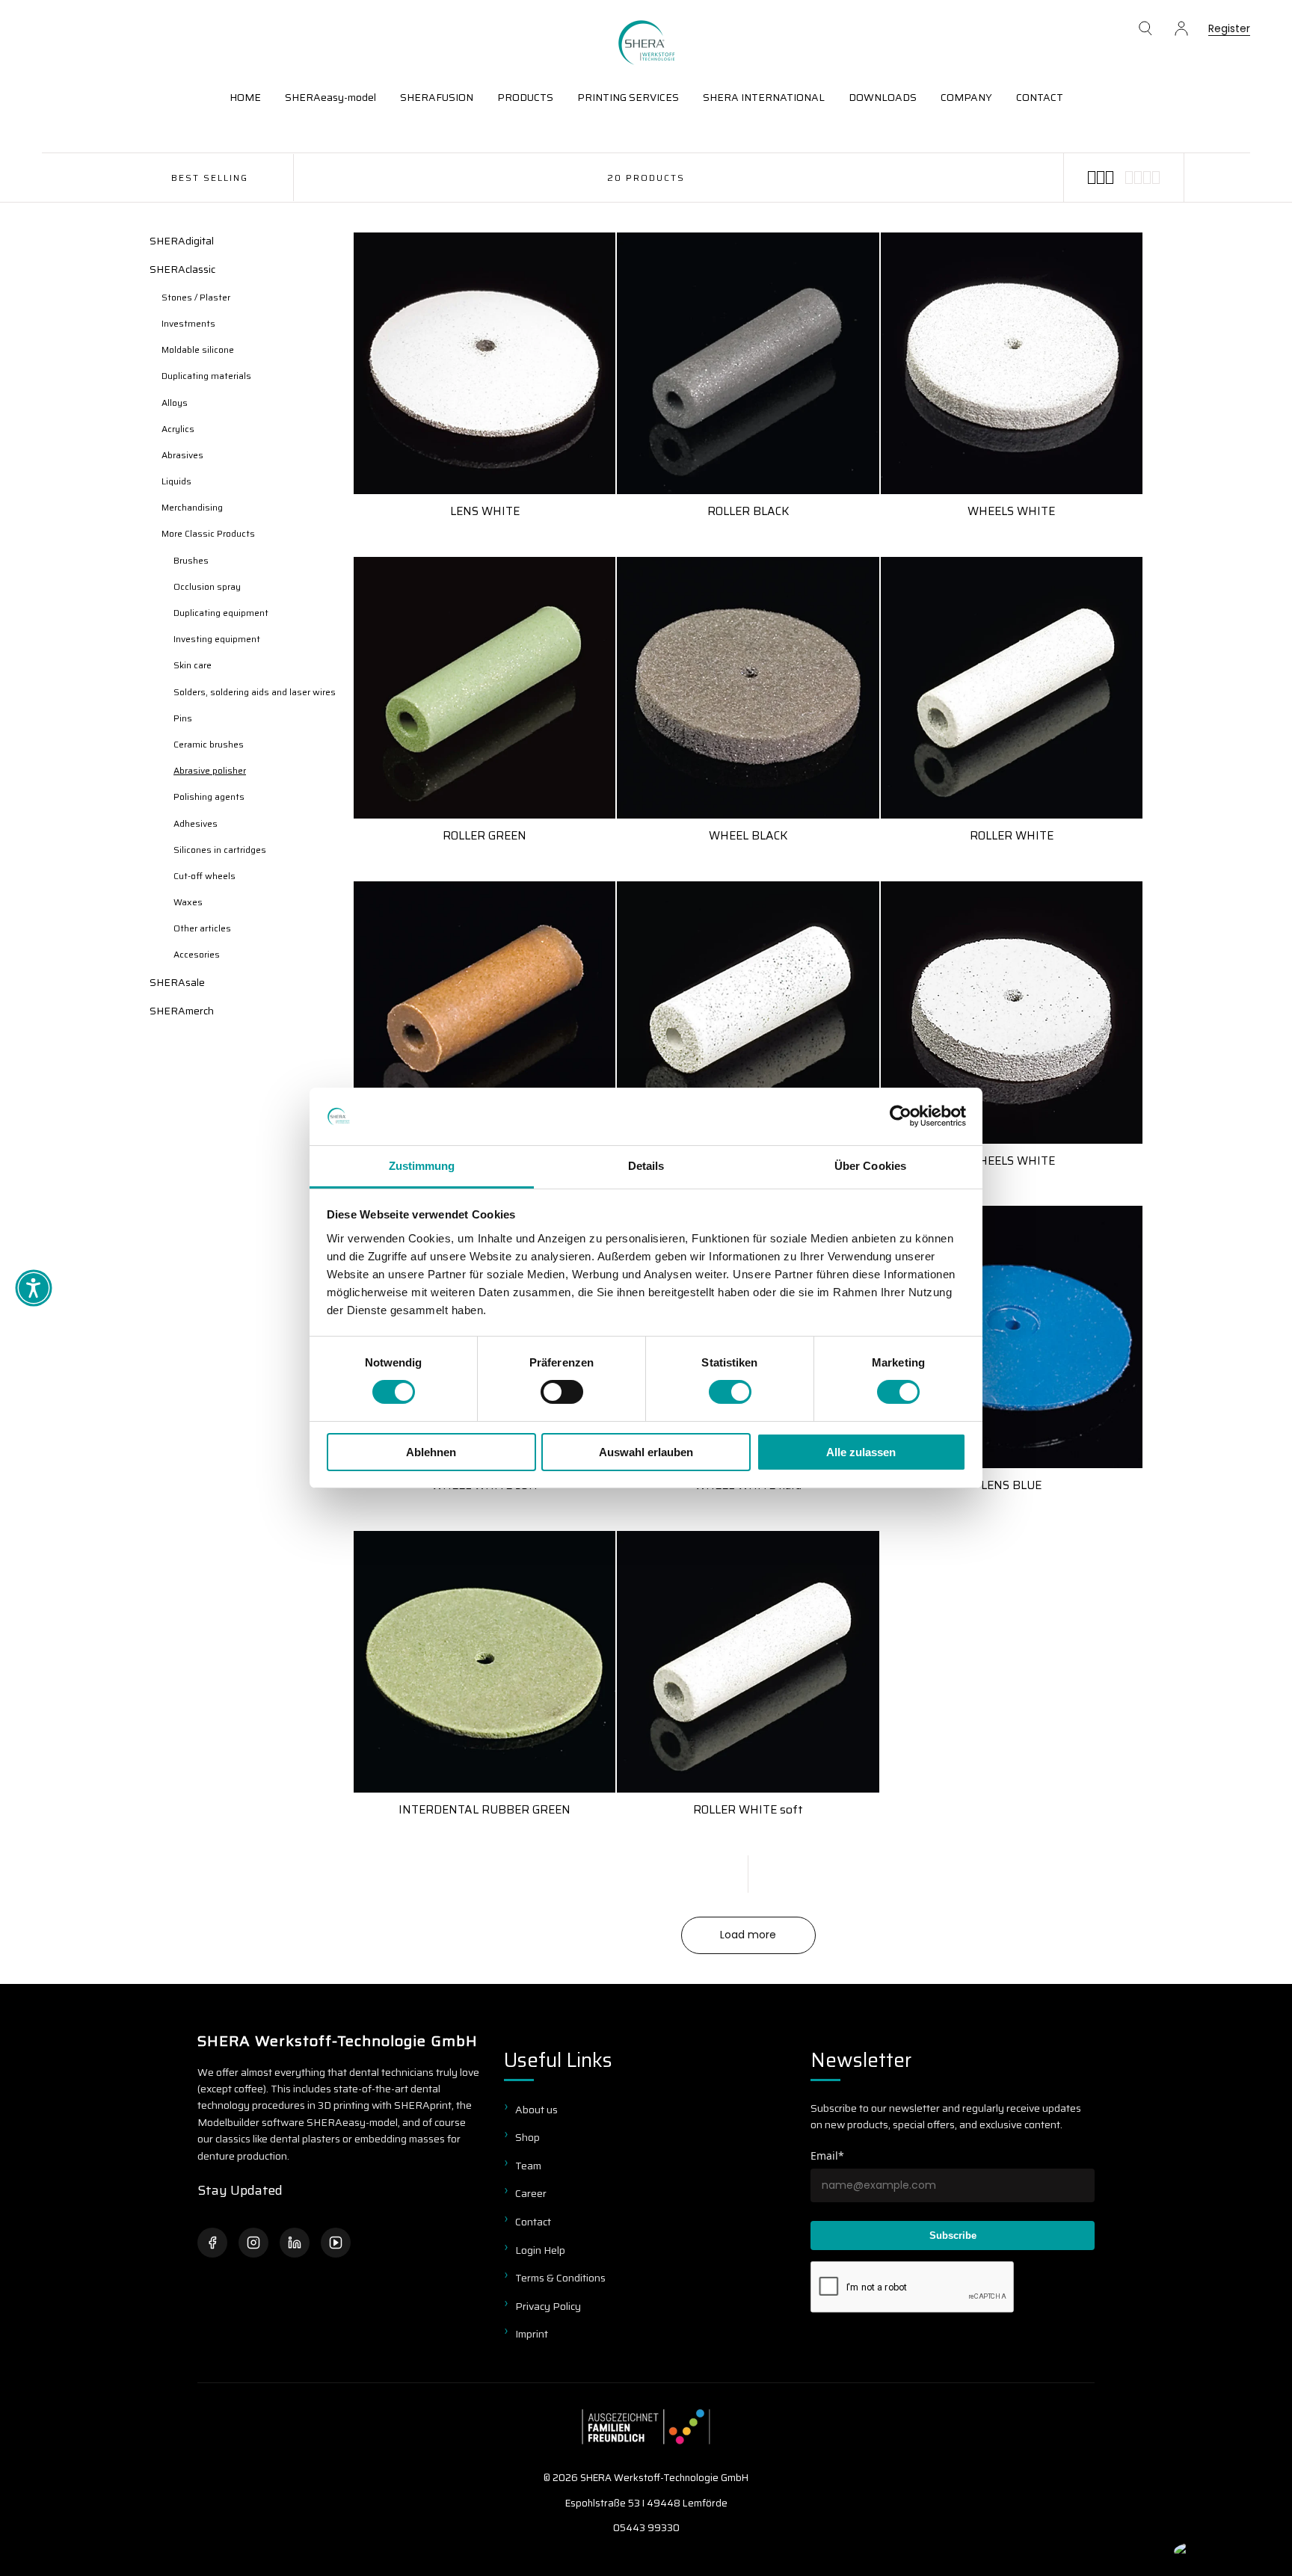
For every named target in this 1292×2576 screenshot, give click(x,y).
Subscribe (953, 2235)
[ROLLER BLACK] (748, 363)
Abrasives (182, 455)
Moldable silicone (198, 349)
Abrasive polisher (210, 770)
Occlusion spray (207, 586)
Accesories (197, 954)
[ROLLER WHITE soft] (748, 1662)
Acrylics (178, 429)
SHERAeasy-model (330, 97)
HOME (245, 97)
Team (528, 2166)
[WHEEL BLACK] (748, 688)
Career (531, 2193)
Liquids (176, 481)
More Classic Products (208, 533)
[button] (1145, 28)
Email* (827, 2156)
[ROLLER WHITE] (1012, 688)
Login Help (540, 2250)
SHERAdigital (182, 241)
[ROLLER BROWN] (485, 1012)
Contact (533, 2222)
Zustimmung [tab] (422, 1166)
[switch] (562, 1392)
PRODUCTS (525, 97)
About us (536, 2110)
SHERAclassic (182, 269)
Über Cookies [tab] (870, 1166)
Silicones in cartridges (220, 850)
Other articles (202, 928)
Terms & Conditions (560, 2278)
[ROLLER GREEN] (485, 688)
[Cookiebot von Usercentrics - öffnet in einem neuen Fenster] (901, 1116)
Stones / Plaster (196, 297)
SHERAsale (177, 982)
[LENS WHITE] (485, 363)
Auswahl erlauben (646, 1452)
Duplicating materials (206, 376)
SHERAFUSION (437, 97)
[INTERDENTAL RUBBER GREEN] (485, 1662)
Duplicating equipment (221, 613)
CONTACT (1040, 97)
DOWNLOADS (883, 97)
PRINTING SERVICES (628, 97)
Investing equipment (217, 639)
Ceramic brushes (209, 744)
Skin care (193, 665)
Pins (183, 718)
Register (1229, 30)
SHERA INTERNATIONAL (764, 97)
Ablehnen (431, 1452)
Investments (188, 323)
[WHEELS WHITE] (1012, 363)
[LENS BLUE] (1012, 1337)
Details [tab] (646, 1166)
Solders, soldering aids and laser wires (255, 692)
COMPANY (966, 97)
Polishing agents (209, 796)
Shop (527, 2137)
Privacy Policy (548, 2306)
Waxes (188, 902)
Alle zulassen (861, 1452)
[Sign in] (1181, 28)
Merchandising (192, 507)
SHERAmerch (182, 1011)
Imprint (532, 2334)
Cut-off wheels (204, 876)
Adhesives (196, 823)
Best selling (210, 178)
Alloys (175, 403)
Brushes (191, 560)
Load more (748, 1935)
